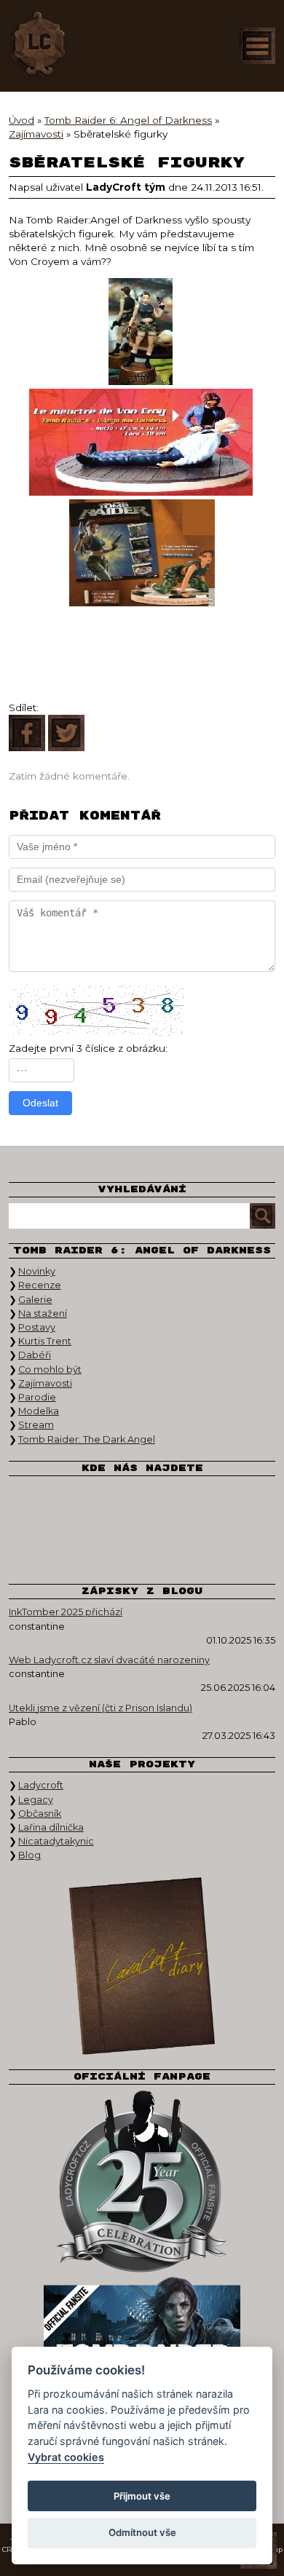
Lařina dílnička (51, 1827)
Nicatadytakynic (56, 1841)
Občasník (40, 1814)
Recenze (40, 1285)
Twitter (91, 1504)
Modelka (39, 1411)
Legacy (36, 1800)
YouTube (193, 1504)
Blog (29, 1855)
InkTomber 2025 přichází (66, 1612)
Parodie (37, 1397)
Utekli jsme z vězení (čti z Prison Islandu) (100, 1708)
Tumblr (91, 1547)
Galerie (35, 1300)
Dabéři (35, 1355)
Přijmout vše (142, 2496)
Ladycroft (41, 1785)
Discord (142, 1547)
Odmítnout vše (142, 2532)
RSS (193, 1547)
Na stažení (43, 1313)
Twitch (244, 1504)
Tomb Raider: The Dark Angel (87, 1439)
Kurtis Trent (45, 1341)
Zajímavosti (45, 1383)
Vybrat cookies (66, 2457)
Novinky (37, 1271)
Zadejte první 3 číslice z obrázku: (88, 1048)
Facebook (40, 1504)
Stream (36, 1425)
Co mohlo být (50, 1370)
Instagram (142, 1504)
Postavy (37, 1327)
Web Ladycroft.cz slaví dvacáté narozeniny (109, 1660)
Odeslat (40, 1103)
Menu (257, 46)
